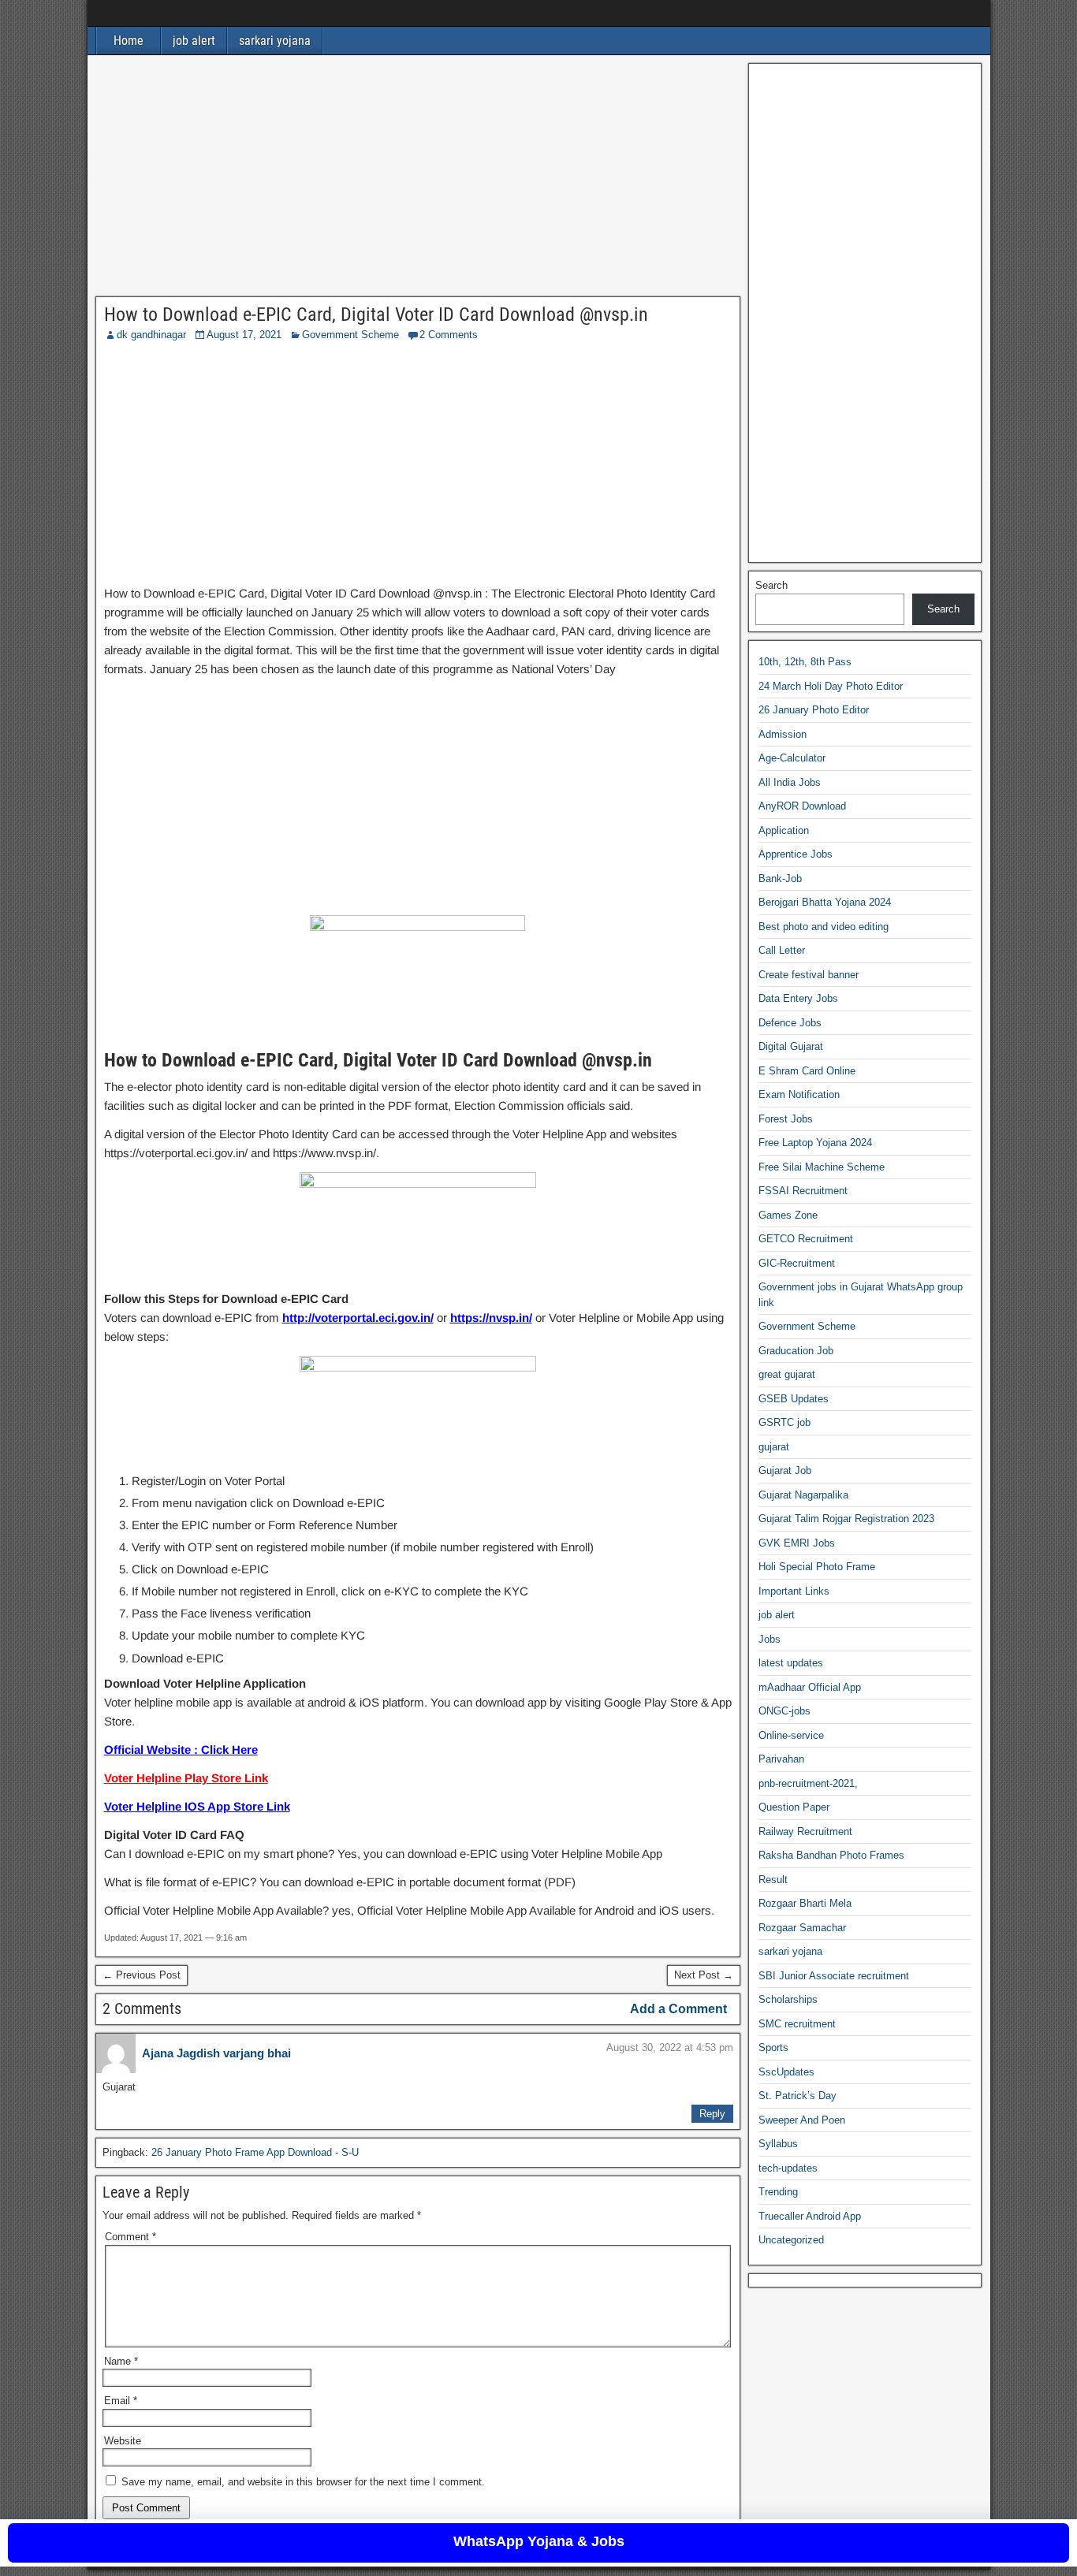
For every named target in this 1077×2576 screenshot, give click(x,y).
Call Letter (782, 951)
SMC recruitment (797, 2024)
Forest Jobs (786, 1119)
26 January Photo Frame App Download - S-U (255, 2152)
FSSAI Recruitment (803, 1191)
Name (121, 2361)
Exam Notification (799, 1095)
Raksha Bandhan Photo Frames (831, 1856)
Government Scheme (350, 335)
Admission (783, 734)
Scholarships (788, 2000)
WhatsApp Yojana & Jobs (539, 2541)
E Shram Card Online (807, 1071)
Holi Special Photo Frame (817, 1567)
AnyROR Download (802, 807)
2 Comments (449, 335)
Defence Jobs (790, 1023)
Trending (778, 2193)
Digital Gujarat (791, 1047)
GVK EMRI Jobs (797, 1543)
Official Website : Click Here (181, 1750)
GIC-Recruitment (797, 1263)
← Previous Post (142, 1975)
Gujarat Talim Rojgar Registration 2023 (846, 1519)
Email (121, 2401)
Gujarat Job (785, 1471)
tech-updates (788, 2168)
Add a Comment (678, 2009)
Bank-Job (780, 879)
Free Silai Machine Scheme (822, 1167)
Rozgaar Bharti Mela (805, 1904)
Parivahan (781, 1760)
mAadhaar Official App (810, 1687)
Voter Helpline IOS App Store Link (197, 1806)
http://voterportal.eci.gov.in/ (358, 1318)
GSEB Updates (794, 1399)
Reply (712, 2114)
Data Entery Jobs (798, 999)
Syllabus (778, 2144)
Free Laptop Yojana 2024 (815, 1143)
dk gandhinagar (151, 335)
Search (771, 585)
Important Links (794, 1591)
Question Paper (794, 1808)
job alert (194, 41)
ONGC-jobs (784, 1712)
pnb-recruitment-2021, (808, 1783)
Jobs (770, 1639)
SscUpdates (786, 2072)
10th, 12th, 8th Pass (805, 663)
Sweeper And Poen (802, 2120)
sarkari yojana (275, 41)
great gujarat (787, 1375)
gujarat (774, 1447)
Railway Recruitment (805, 1831)
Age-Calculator (792, 759)
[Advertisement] (418, 180)
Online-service (791, 1735)
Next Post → (704, 1975)
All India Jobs (790, 782)
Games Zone (788, 1215)
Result (773, 1880)
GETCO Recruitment (806, 1240)
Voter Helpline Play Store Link (186, 1778)
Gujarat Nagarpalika (803, 1495)
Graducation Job (796, 1351)
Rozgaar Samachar (802, 1928)
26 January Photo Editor (814, 711)
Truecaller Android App (810, 2216)
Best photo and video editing (824, 927)
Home (129, 41)
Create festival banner (809, 975)
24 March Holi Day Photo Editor (831, 686)
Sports (773, 2048)
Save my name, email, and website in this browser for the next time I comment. (303, 2482)
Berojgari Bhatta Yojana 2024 (825, 903)
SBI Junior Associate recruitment (834, 1976)
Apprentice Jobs (796, 855)
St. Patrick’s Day (798, 2096)
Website (123, 2441)
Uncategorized (791, 2241)
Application (784, 830)
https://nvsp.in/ (491, 1318)
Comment (130, 2237)
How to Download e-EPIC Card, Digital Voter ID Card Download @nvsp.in (376, 315)
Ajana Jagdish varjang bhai (216, 2053)
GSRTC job (784, 1423)
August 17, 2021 (244, 335)
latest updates (791, 1664)
